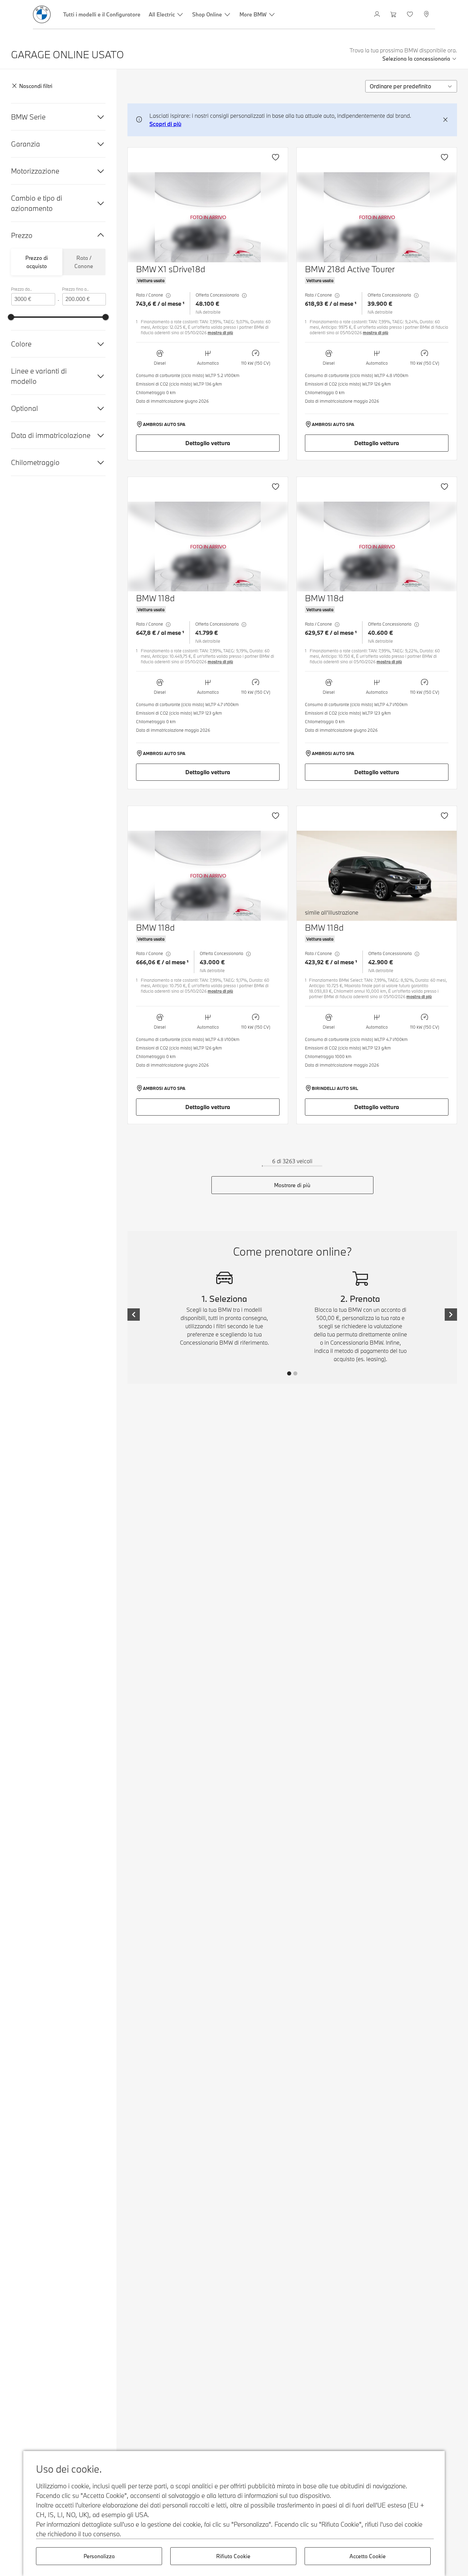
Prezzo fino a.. (75, 289)
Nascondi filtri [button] (36, 86)
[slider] (11, 317)
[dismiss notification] (445, 120)
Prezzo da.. (21, 289)
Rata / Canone (84, 262)
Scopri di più (165, 124)
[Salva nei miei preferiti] (275, 157)
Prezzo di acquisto (37, 262)
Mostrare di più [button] (292, 1185)
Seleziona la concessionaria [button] (416, 59)
